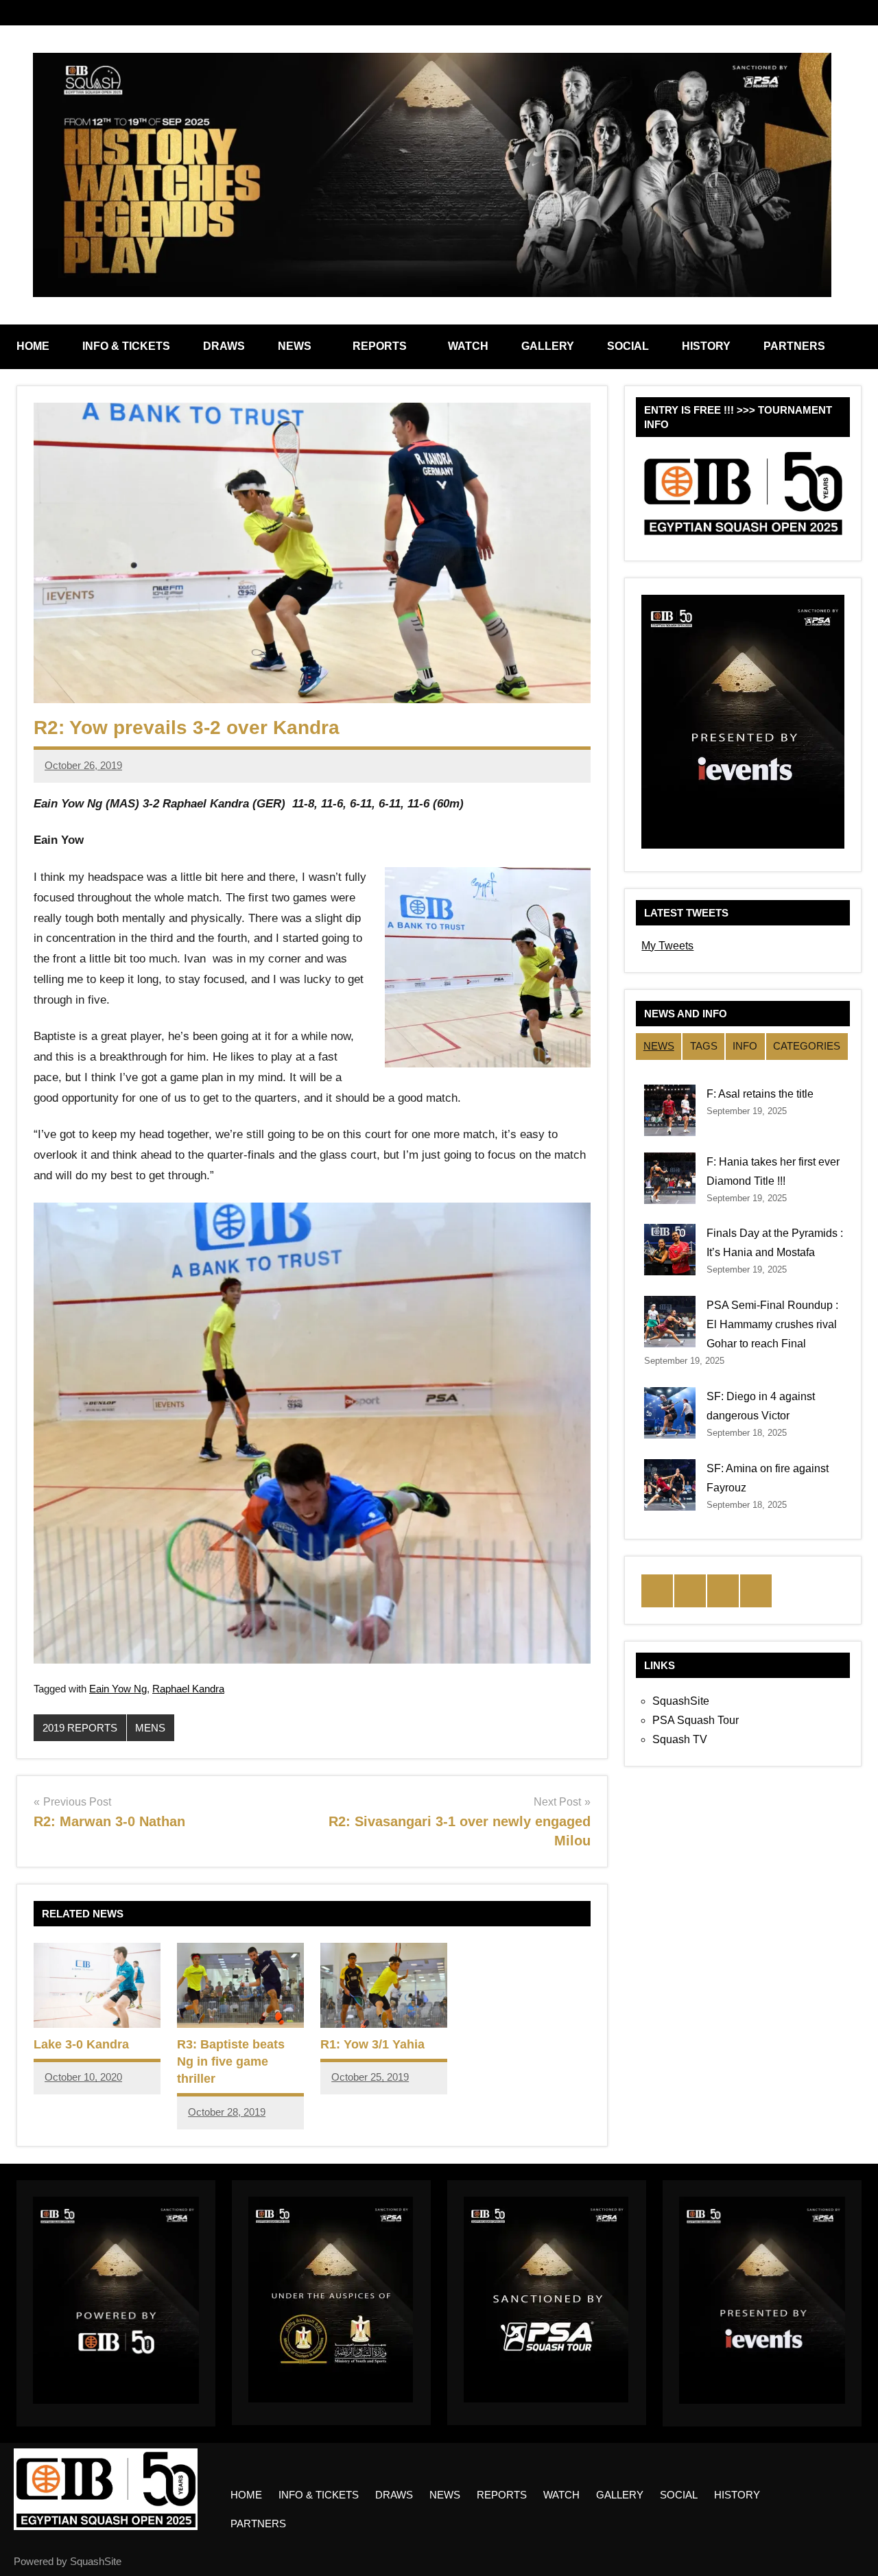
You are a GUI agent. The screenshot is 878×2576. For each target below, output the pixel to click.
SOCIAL (628, 346)
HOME (33, 346)
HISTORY (706, 346)
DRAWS (224, 346)
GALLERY (548, 346)
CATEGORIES (807, 1046)
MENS (150, 1728)
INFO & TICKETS (126, 346)
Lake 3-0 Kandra (81, 2044)
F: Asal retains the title (760, 1094)
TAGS (704, 1046)
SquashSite (681, 1701)
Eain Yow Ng (118, 1689)
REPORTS (380, 346)
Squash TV (680, 1739)
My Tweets (667, 946)
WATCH (468, 346)
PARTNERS (794, 346)
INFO (745, 1046)
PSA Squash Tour (696, 1720)
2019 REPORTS (80, 1728)
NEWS (295, 346)
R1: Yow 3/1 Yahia (372, 2044)
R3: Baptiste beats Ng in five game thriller (231, 2061)
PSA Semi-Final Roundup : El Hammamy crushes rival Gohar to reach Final (772, 1324)
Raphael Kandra (188, 1689)
